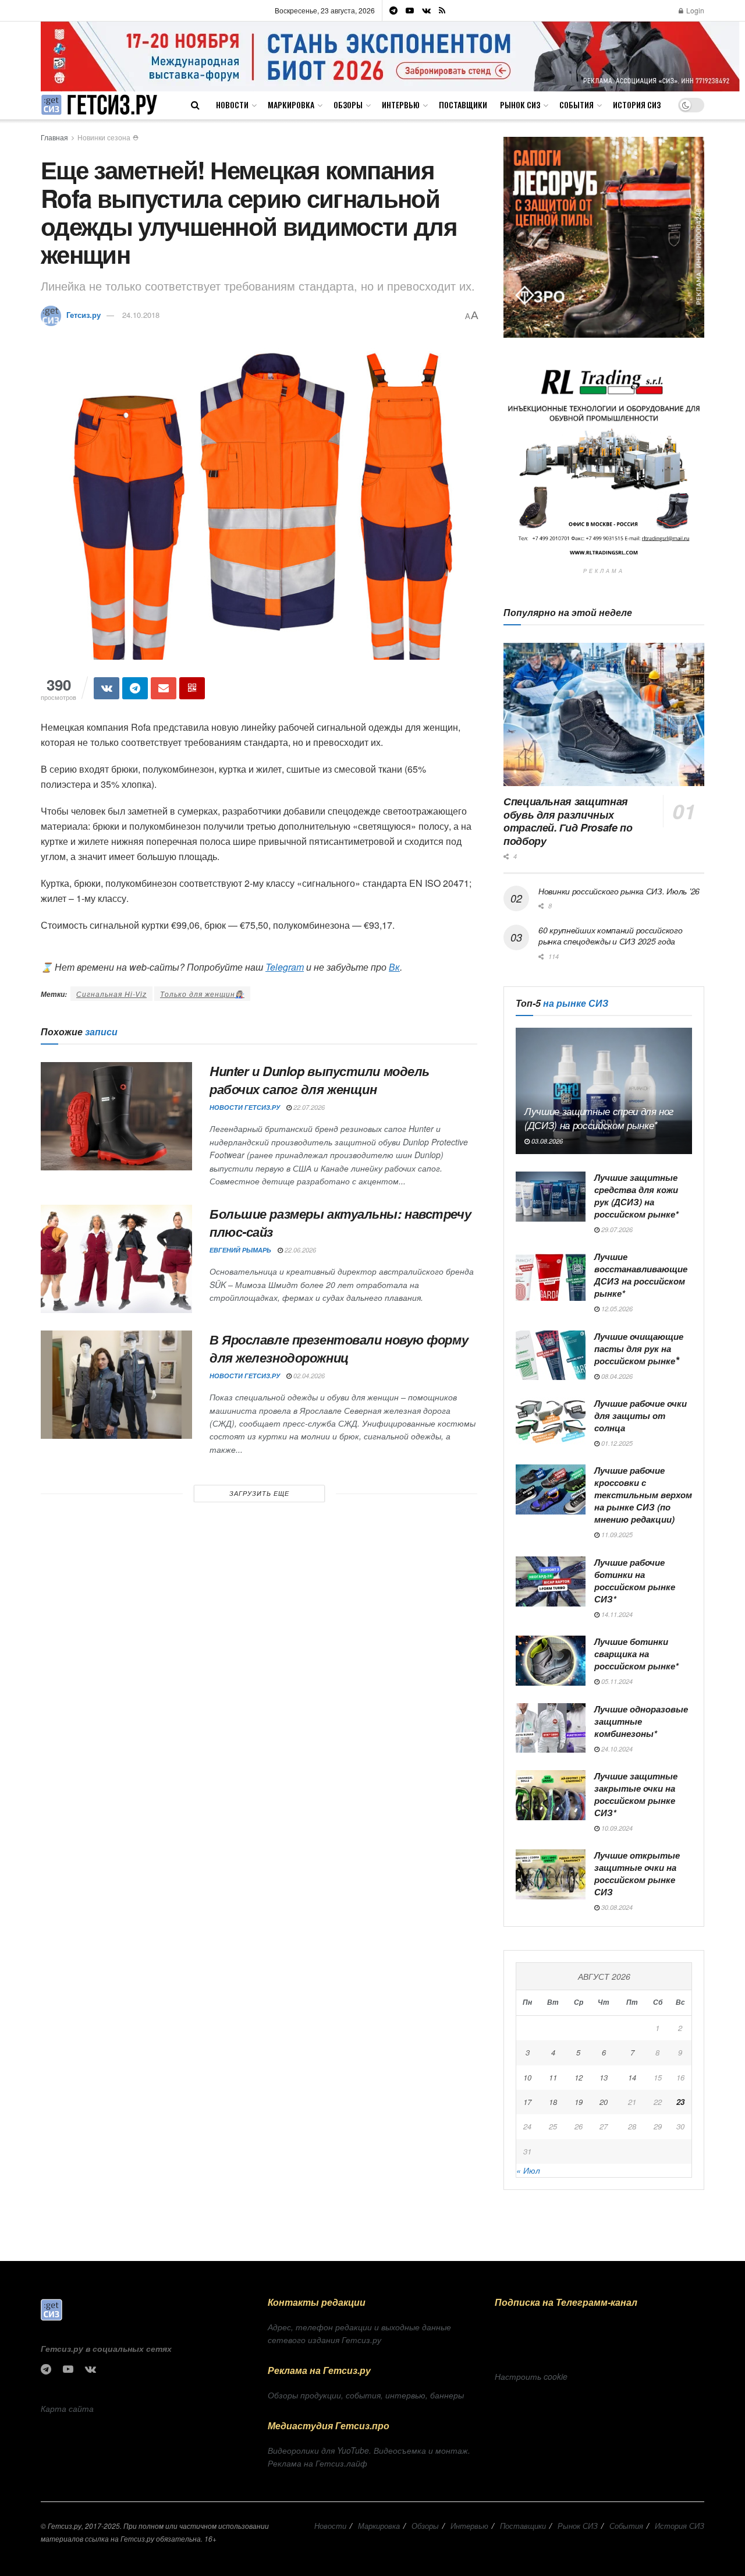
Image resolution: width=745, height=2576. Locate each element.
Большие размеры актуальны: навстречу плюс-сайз (340, 1222)
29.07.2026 (616, 1229)
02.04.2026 (308, 1376)
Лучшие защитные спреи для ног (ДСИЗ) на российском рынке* (599, 1118)
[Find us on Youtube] (410, 10)
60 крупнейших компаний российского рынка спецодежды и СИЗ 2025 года (610, 936)
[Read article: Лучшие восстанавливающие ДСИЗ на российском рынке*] (551, 1276)
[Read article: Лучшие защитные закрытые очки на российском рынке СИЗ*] (551, 1795)
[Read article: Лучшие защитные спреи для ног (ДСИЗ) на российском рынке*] (604, 1091)
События (577, 105)
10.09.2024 (616, 1828)
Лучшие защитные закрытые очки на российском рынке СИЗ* (636, 1794)
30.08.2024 (616, 1907)
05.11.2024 (616, 1681)
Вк (394, 967)
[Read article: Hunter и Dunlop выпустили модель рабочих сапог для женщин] (116, 1116)
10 (527, 2077)
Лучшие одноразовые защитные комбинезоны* (641, 1721)
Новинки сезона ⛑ (108, 137)
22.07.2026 (308, 1107)
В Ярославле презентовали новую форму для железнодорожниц (339, 1348)
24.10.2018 (141, 315)
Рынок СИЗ (520, 105)
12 (579, 2077)
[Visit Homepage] (99, 105)
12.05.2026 (616, 1309)
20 (604, 2102)
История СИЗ (637, 105)
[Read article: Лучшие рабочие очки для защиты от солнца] (551, 1423)
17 (527, 2102)
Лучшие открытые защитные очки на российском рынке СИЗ (637, 1873)
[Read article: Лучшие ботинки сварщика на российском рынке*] (551, 1661)
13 (604, 2077)
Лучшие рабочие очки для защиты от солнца (641, 1416)
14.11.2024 (616, 1614)
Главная (54, 137)
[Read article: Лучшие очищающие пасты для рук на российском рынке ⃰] (551, 1356)
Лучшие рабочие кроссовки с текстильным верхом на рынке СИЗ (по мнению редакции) (643, 1495)
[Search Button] (195, 105)
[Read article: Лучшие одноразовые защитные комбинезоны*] (551, 1728)
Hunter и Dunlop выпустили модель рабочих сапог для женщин (320, 1080)
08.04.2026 (616, 1376)
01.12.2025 (616, 1443)
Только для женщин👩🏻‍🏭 (202, 994)
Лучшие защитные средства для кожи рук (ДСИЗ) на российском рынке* (636, 1196)
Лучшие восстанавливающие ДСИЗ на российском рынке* (641, 1275)
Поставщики (463, 105)
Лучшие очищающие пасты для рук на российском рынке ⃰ (639, 1349)
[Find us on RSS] (442, 10)
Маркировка (291, 105)
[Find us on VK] (426, 10)
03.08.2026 (546, 1141)
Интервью (401, 105)
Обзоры (348, 105)
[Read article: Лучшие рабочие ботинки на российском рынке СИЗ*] (551, 1581)
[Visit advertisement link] (390, 56)
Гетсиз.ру (84, 315)
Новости (232, 105)
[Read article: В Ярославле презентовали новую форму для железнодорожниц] (116, 1385)
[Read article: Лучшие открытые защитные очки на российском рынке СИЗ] (551, 1874)
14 (632, 2077)
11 (553, 2077)
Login (694, 10)
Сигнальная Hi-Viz (111, 994)
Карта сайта (67, 2408)
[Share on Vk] (107, 688)
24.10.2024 (616, 1749)
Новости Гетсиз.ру (245, 1107)
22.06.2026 (299, 1250)
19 (579, 2102)
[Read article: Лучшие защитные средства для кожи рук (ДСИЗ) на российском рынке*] (551, 1197)
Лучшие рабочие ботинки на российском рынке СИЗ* (635, 1581)
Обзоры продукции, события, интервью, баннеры (366, 2395)
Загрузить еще (259, 1493)
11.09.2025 (616, 1535)
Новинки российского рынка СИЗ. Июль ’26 (619, 891)
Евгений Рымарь (240, 1250)
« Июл (528, 2170)
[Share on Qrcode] (192, 688)
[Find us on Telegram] (393, 10)
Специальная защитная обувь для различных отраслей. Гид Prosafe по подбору (568, 821)
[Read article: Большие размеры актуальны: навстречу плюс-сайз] (116, 1259)
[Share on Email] (164, 688)
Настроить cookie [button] (531, 2376)
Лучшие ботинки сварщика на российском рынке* (636, 1654)
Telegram (285, 967)
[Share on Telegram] (135, 688)
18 (553, 2102)
